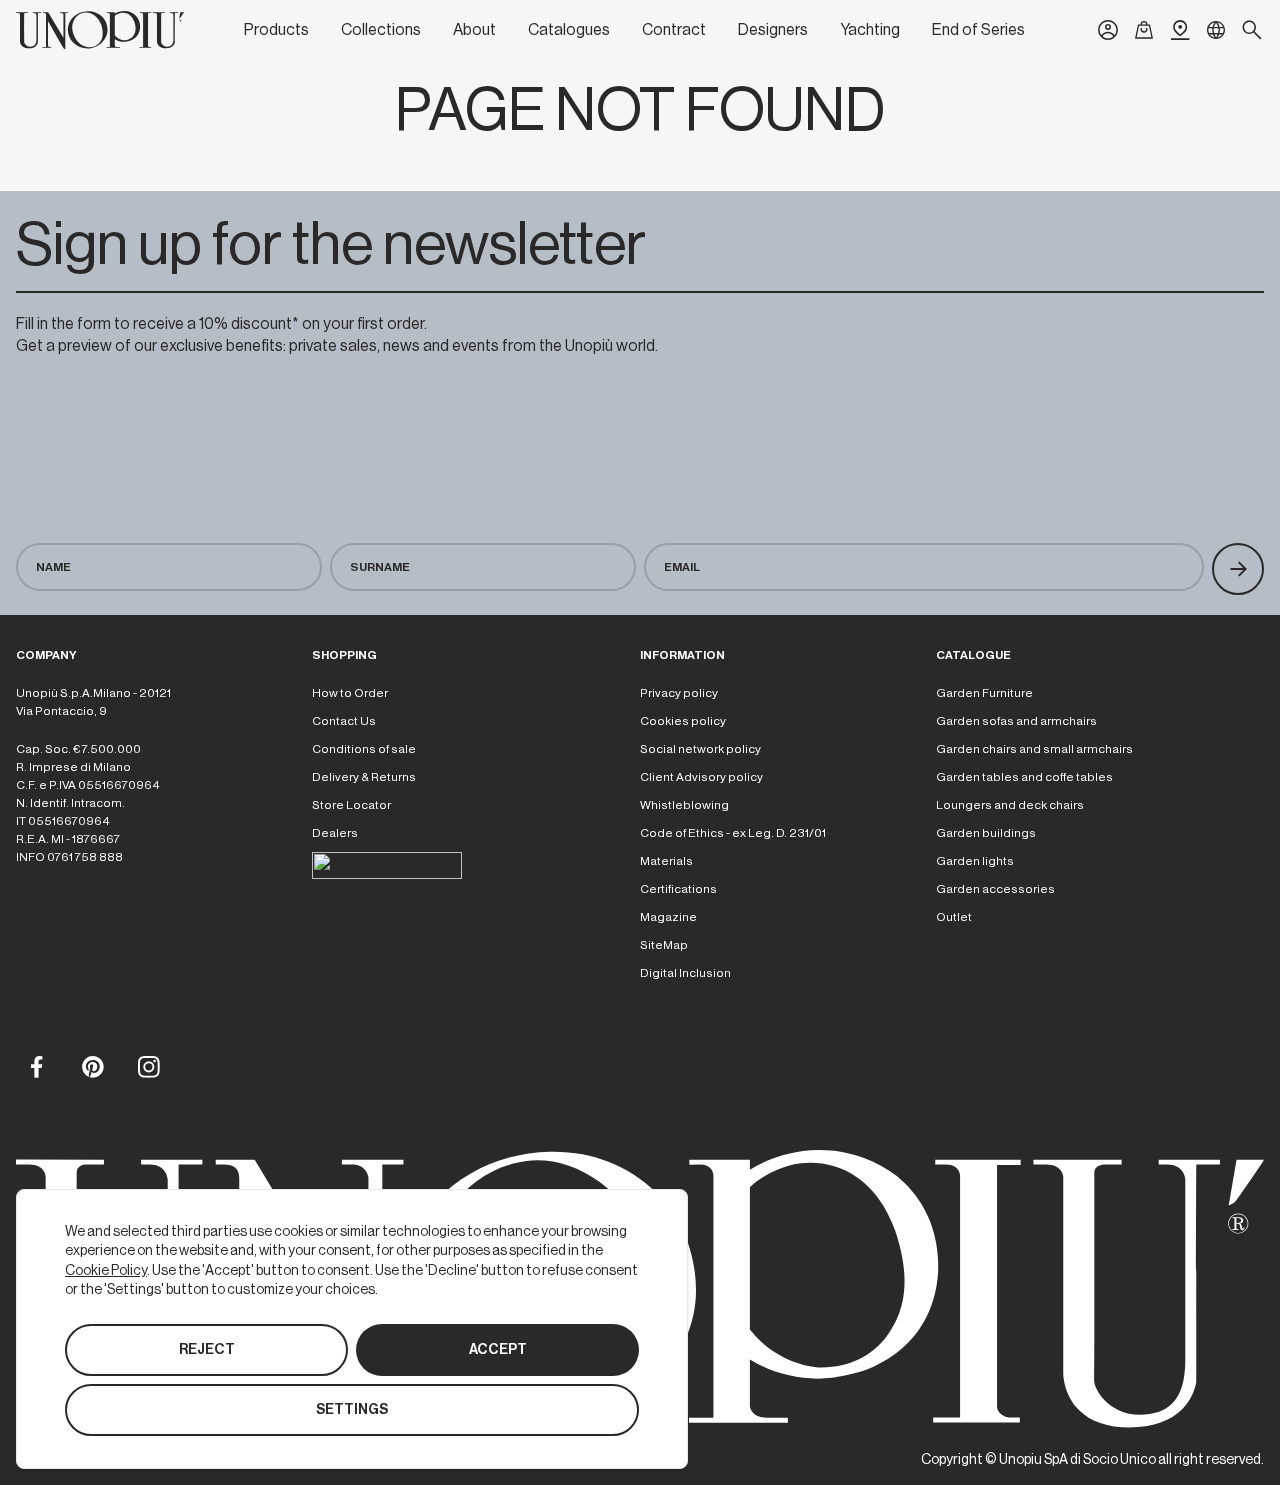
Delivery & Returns (364, 777)
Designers (773, 30)
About (474, 30)
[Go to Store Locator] (1180, 30)
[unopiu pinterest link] (92, 1066)
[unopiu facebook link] (36, 1066)
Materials (666, 861)
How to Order (350, 693)
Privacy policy (679, 693)
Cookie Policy (106, 1270)
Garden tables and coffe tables (1024, 777)
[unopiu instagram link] (148, 1066)
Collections (381, 30)
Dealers (335, 833)
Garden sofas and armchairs (1016, 721)
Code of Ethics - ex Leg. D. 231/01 (733, 833)
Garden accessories (995, 889)
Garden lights (975, 861)
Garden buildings (986, 833)
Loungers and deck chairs (1010, 805)
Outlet (954, 917)
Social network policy (700, 749)
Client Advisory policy (701, 777)
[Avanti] (1238, 569)
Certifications (678, 889)
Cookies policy (683, 721)
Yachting (870, 30)
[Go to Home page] (100, 30)
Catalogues (569, 30)
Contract (674, 30)
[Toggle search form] (1252, 30)
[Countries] (1216, 30)
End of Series (978, 30)
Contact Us (344, 721)
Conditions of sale (364, 749)
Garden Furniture (984, 693)
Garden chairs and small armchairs (1034, 749)
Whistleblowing (684, 805)
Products (276, 30)
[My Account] (1108, 30)
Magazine (668, 917)
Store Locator (351, 805)
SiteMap (664, 945)
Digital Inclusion (685, 973)
